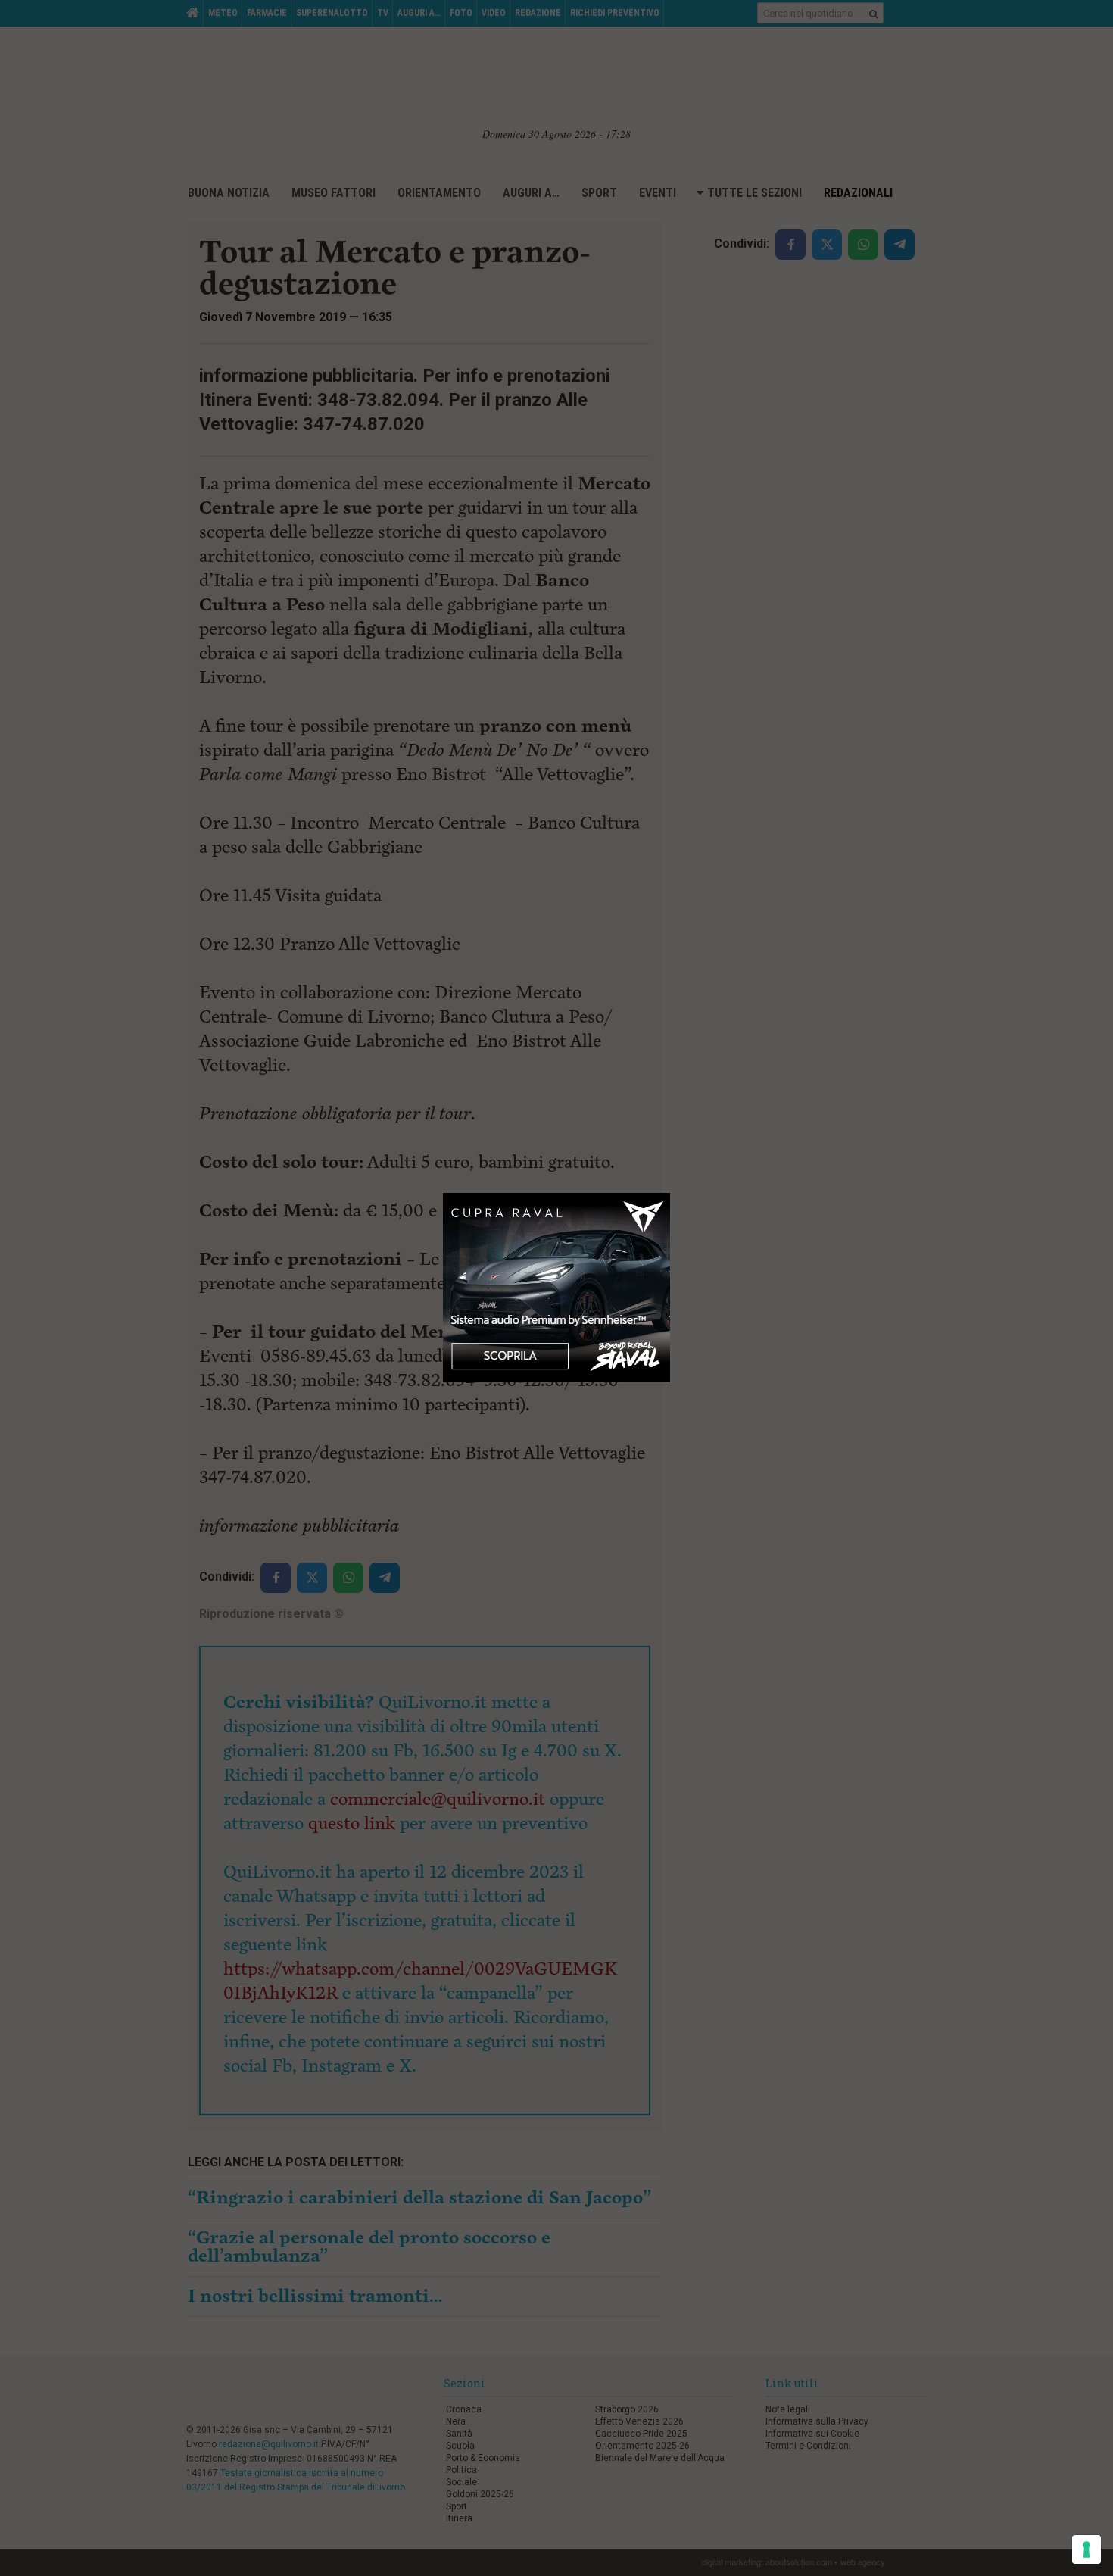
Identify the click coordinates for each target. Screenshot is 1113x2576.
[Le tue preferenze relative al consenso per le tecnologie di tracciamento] (1086, 2549)
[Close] (670, 1193)
